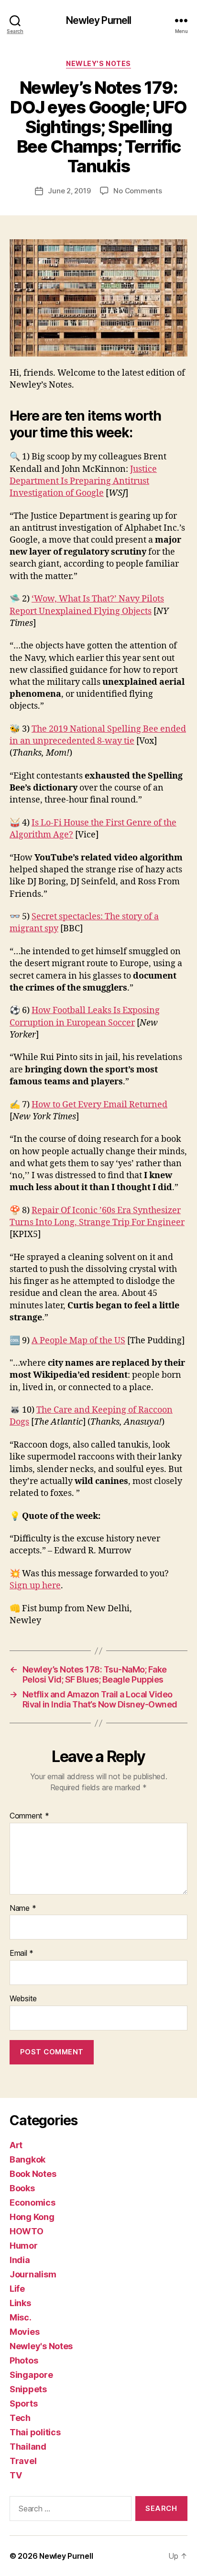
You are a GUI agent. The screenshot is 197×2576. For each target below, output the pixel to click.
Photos (24, 2360)
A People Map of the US (78, 1341)
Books (22, 2188)
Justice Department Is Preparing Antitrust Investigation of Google (83, 481)
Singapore (31, 2375)
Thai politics (35, 2432)
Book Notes (33, 2174)
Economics (33, 2202)
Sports (23, 2403)
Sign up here (35, 1586)
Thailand (28, 2447)
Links (20, 2303)
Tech (20, 2418)
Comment (29, 1816)
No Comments (137, 191)
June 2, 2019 (69, 191)
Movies (24, 2332)
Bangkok (27, 2159)
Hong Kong (32, 2217)
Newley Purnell (99, 20)
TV (16, 2475)
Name (23, 1908)
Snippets (28, 2389)
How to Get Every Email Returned (99, 1105)
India (20, 2260)
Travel (23, 2461)
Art (16, 2145)
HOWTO (27, 2231)
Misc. (21, 2317)
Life (17, 2289)
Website (23, 1999)
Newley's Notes (98, 63)
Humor (24, 2246)
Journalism (33, 2274)
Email (22, 1953)
